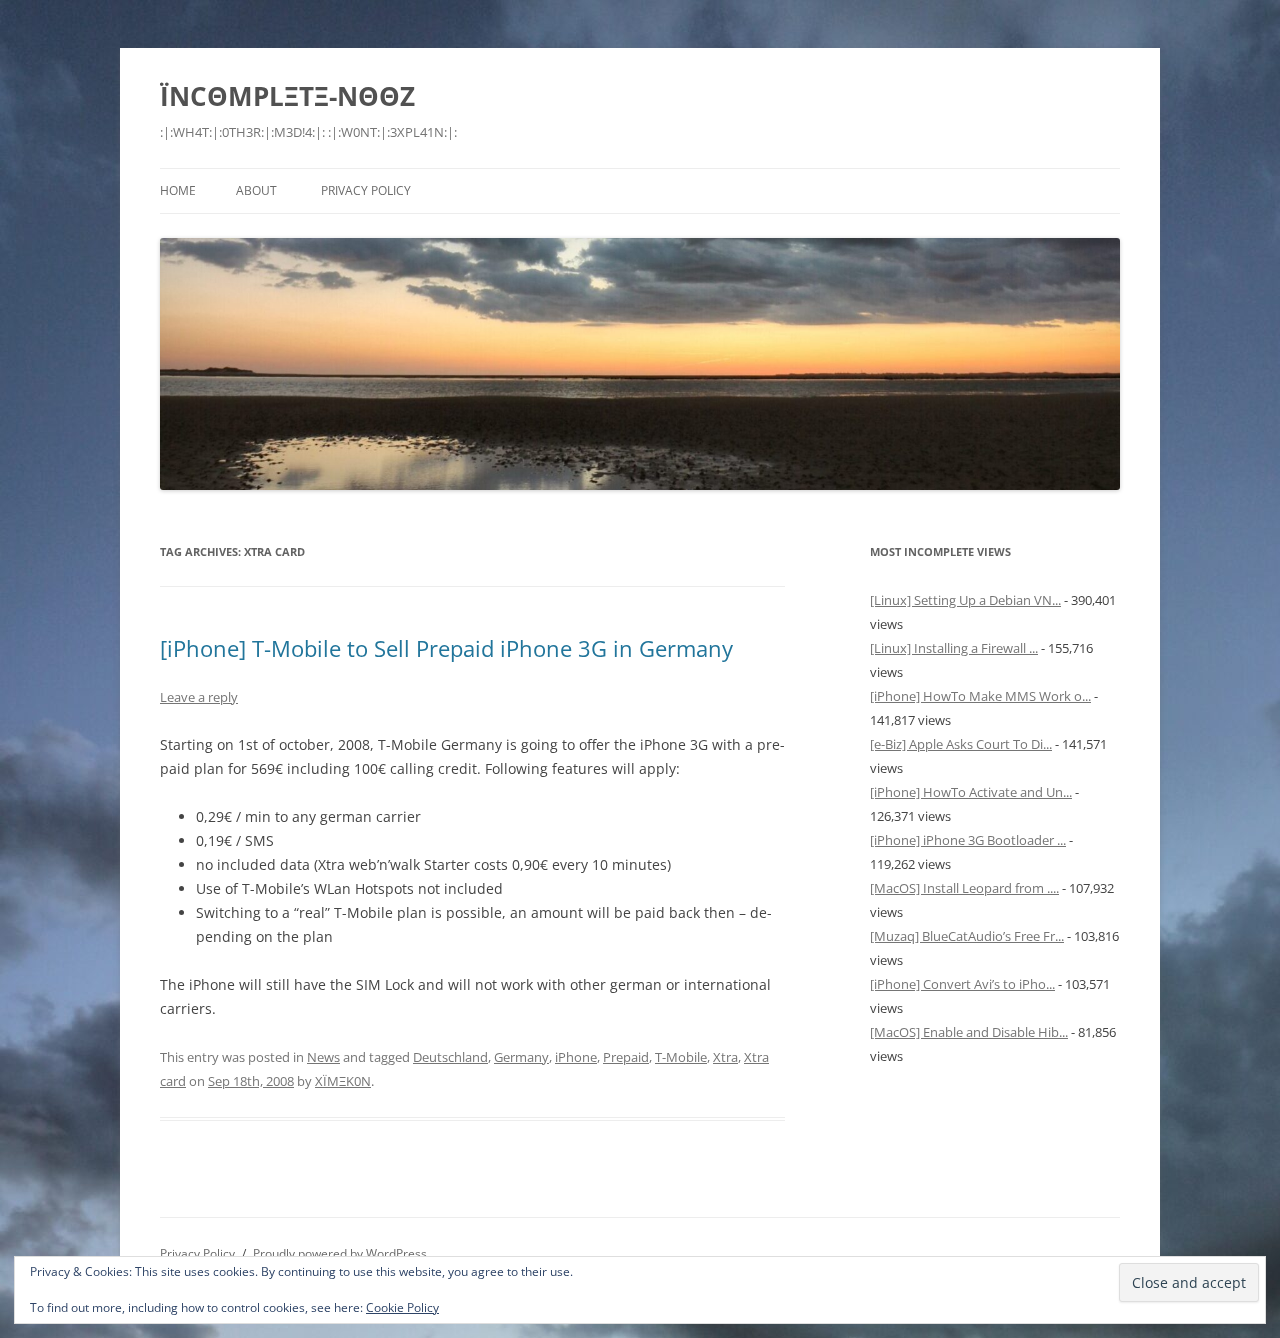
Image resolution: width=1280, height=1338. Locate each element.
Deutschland (450, 1057)
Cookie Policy (402, 1307)
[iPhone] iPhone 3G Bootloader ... (968, 840)
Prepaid (626, 1057)
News (323, 1057)
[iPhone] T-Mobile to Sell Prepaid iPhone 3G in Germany (446, 648)
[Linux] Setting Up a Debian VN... (965, 600)
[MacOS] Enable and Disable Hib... (969, 1032)
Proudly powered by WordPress (340, 1253)
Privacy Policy (366, 190)
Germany (521, 1057)
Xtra (725, 1057)
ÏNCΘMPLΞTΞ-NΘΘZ (287, 96)
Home (178, 190)
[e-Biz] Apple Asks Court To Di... (961, 744)
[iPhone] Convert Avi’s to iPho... (962, 984)
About (256, 190)
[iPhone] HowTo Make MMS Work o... (980, 696)
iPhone (576, 1057)
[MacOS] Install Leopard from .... (964, 888)
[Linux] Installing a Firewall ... (954, 648)
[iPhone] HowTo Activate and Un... (971, 792)
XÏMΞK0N (343, 1081)
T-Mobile (681, 1057)
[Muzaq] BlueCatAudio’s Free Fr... (967, 936)
